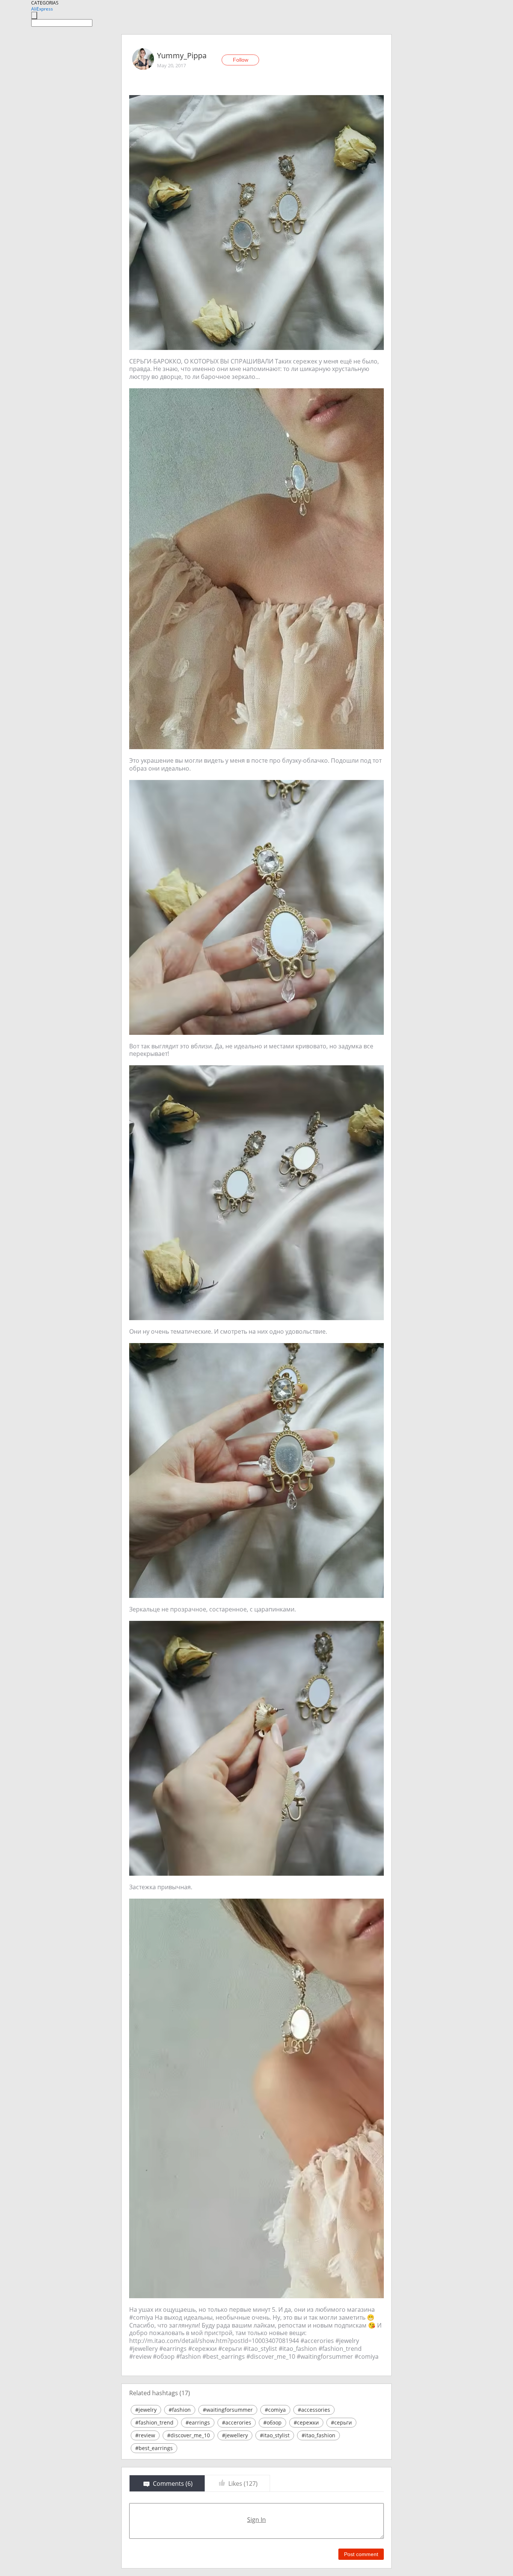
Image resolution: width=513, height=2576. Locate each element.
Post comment (361, 2554)
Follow (241, 60)
